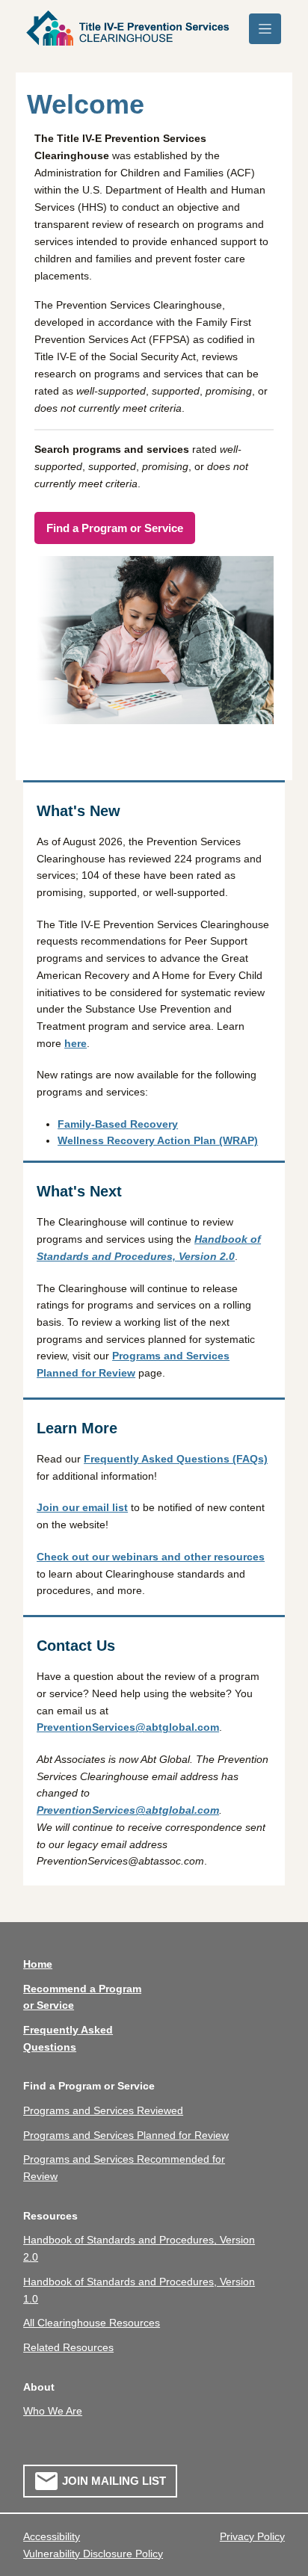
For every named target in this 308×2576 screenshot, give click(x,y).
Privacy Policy (252, 2536)
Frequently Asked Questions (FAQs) (176, 1459)
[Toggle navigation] (265, 29)
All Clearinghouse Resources (92, 2323)
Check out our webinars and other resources (151, 1557)
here (76, 1043)
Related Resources (68, 2347)
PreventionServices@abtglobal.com (128, 1727)
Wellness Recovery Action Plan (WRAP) (158, 1140)
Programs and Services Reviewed (103, 2110)
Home (38, 1964)
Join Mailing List (114, 2481)
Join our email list (82, 1507)
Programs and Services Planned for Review (126, 2135)
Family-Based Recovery (118, 1124)
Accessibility (52, 2536)
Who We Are (53, 2411)
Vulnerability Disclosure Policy (93, 2554)
